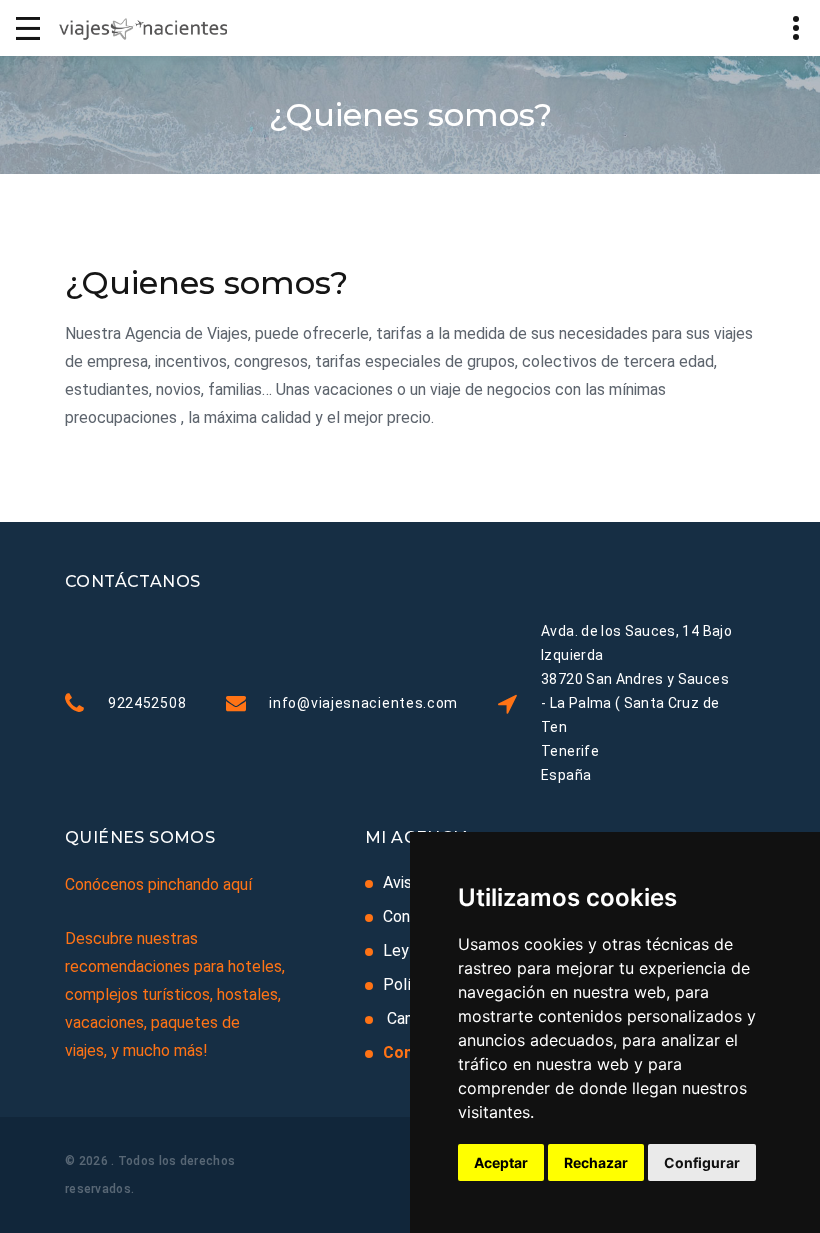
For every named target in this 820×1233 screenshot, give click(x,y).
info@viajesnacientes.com (363, 703)
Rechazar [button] (596, 1162)
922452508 (147, 703)
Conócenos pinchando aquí (158, 884)
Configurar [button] (702, 1162)
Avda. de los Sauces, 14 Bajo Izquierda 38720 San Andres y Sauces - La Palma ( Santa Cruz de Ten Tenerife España (636, 703)
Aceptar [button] (501, 1162)
